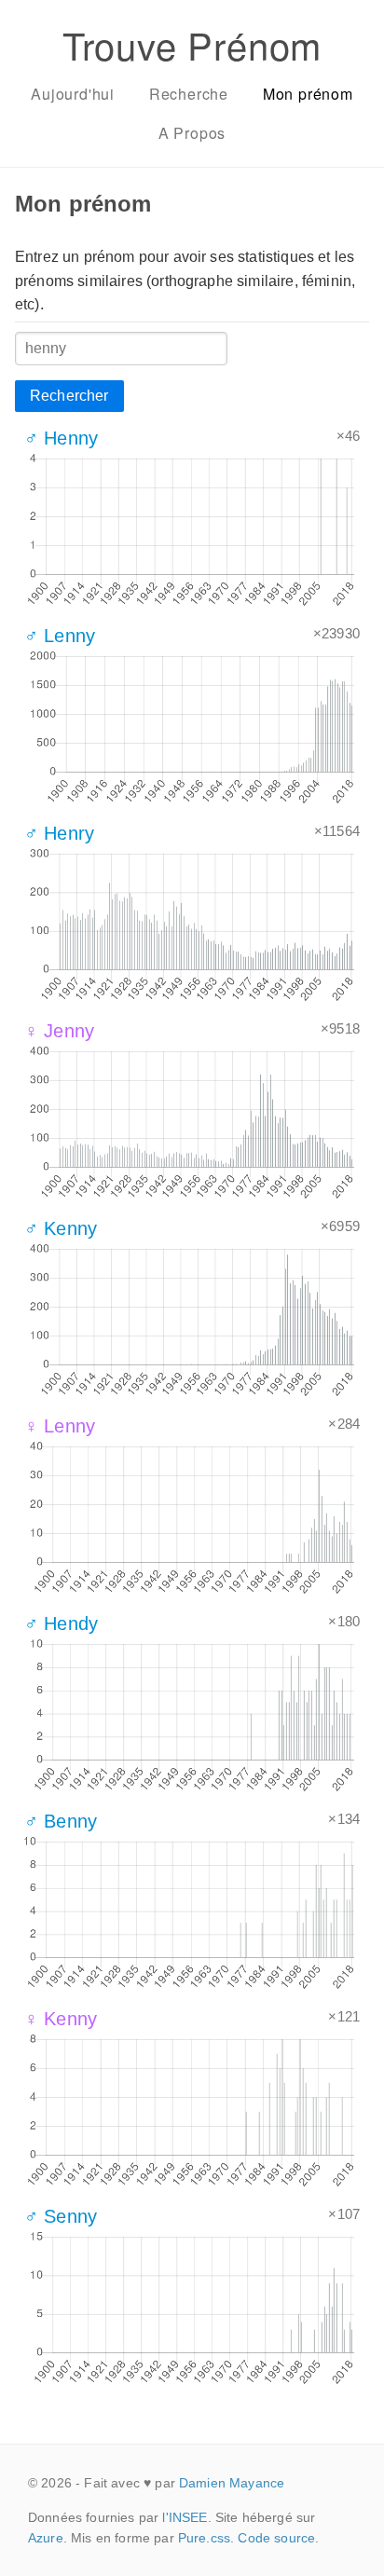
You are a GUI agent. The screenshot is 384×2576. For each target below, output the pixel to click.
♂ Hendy (61, 1624)
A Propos (192, 133)
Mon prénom (308, 94)
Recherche (189, 94)
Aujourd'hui (73, 94)
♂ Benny (61, 1821)
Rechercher (69, 396)
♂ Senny (61, 2216)
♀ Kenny (61, 2019)
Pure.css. (206, 2538)
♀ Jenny (59, 1031)
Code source (276, 2538)
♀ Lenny (60, 1426)
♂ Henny (61, 438)
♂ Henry (59, 833)
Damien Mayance (232, 2483)
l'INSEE (185, 2517)
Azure (46, 2538)
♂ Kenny (61, 1228)
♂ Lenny (60, 636)
